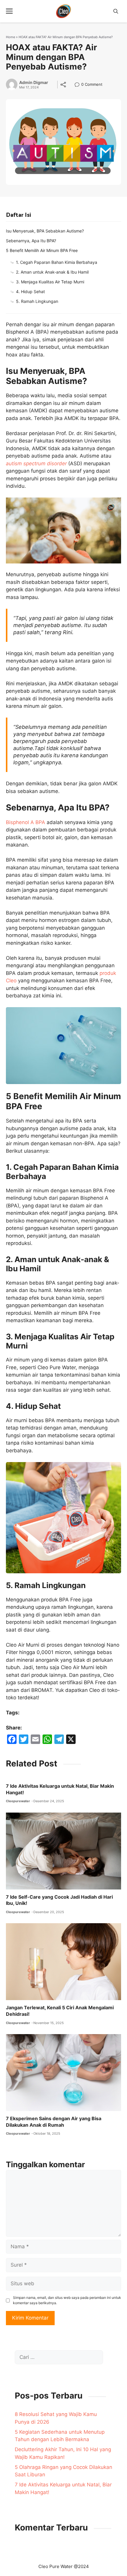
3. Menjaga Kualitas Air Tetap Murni (50, 282)
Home (10, 37)
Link (79, 85)
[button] (116, 11)
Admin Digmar (34, 83)
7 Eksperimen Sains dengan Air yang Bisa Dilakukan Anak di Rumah (54, 2122)
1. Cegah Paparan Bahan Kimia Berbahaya (57, 262)
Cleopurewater (18, 1801)
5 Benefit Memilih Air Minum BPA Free (42, 250)
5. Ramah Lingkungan (37, 301)
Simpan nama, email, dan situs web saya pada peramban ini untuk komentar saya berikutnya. (67, 2300)
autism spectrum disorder (36, 463)
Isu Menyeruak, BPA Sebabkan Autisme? (45, 231)
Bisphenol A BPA (26, 822)
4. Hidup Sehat (30, 291)
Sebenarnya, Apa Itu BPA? (31, 241)
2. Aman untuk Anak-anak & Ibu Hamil (52, 272)
